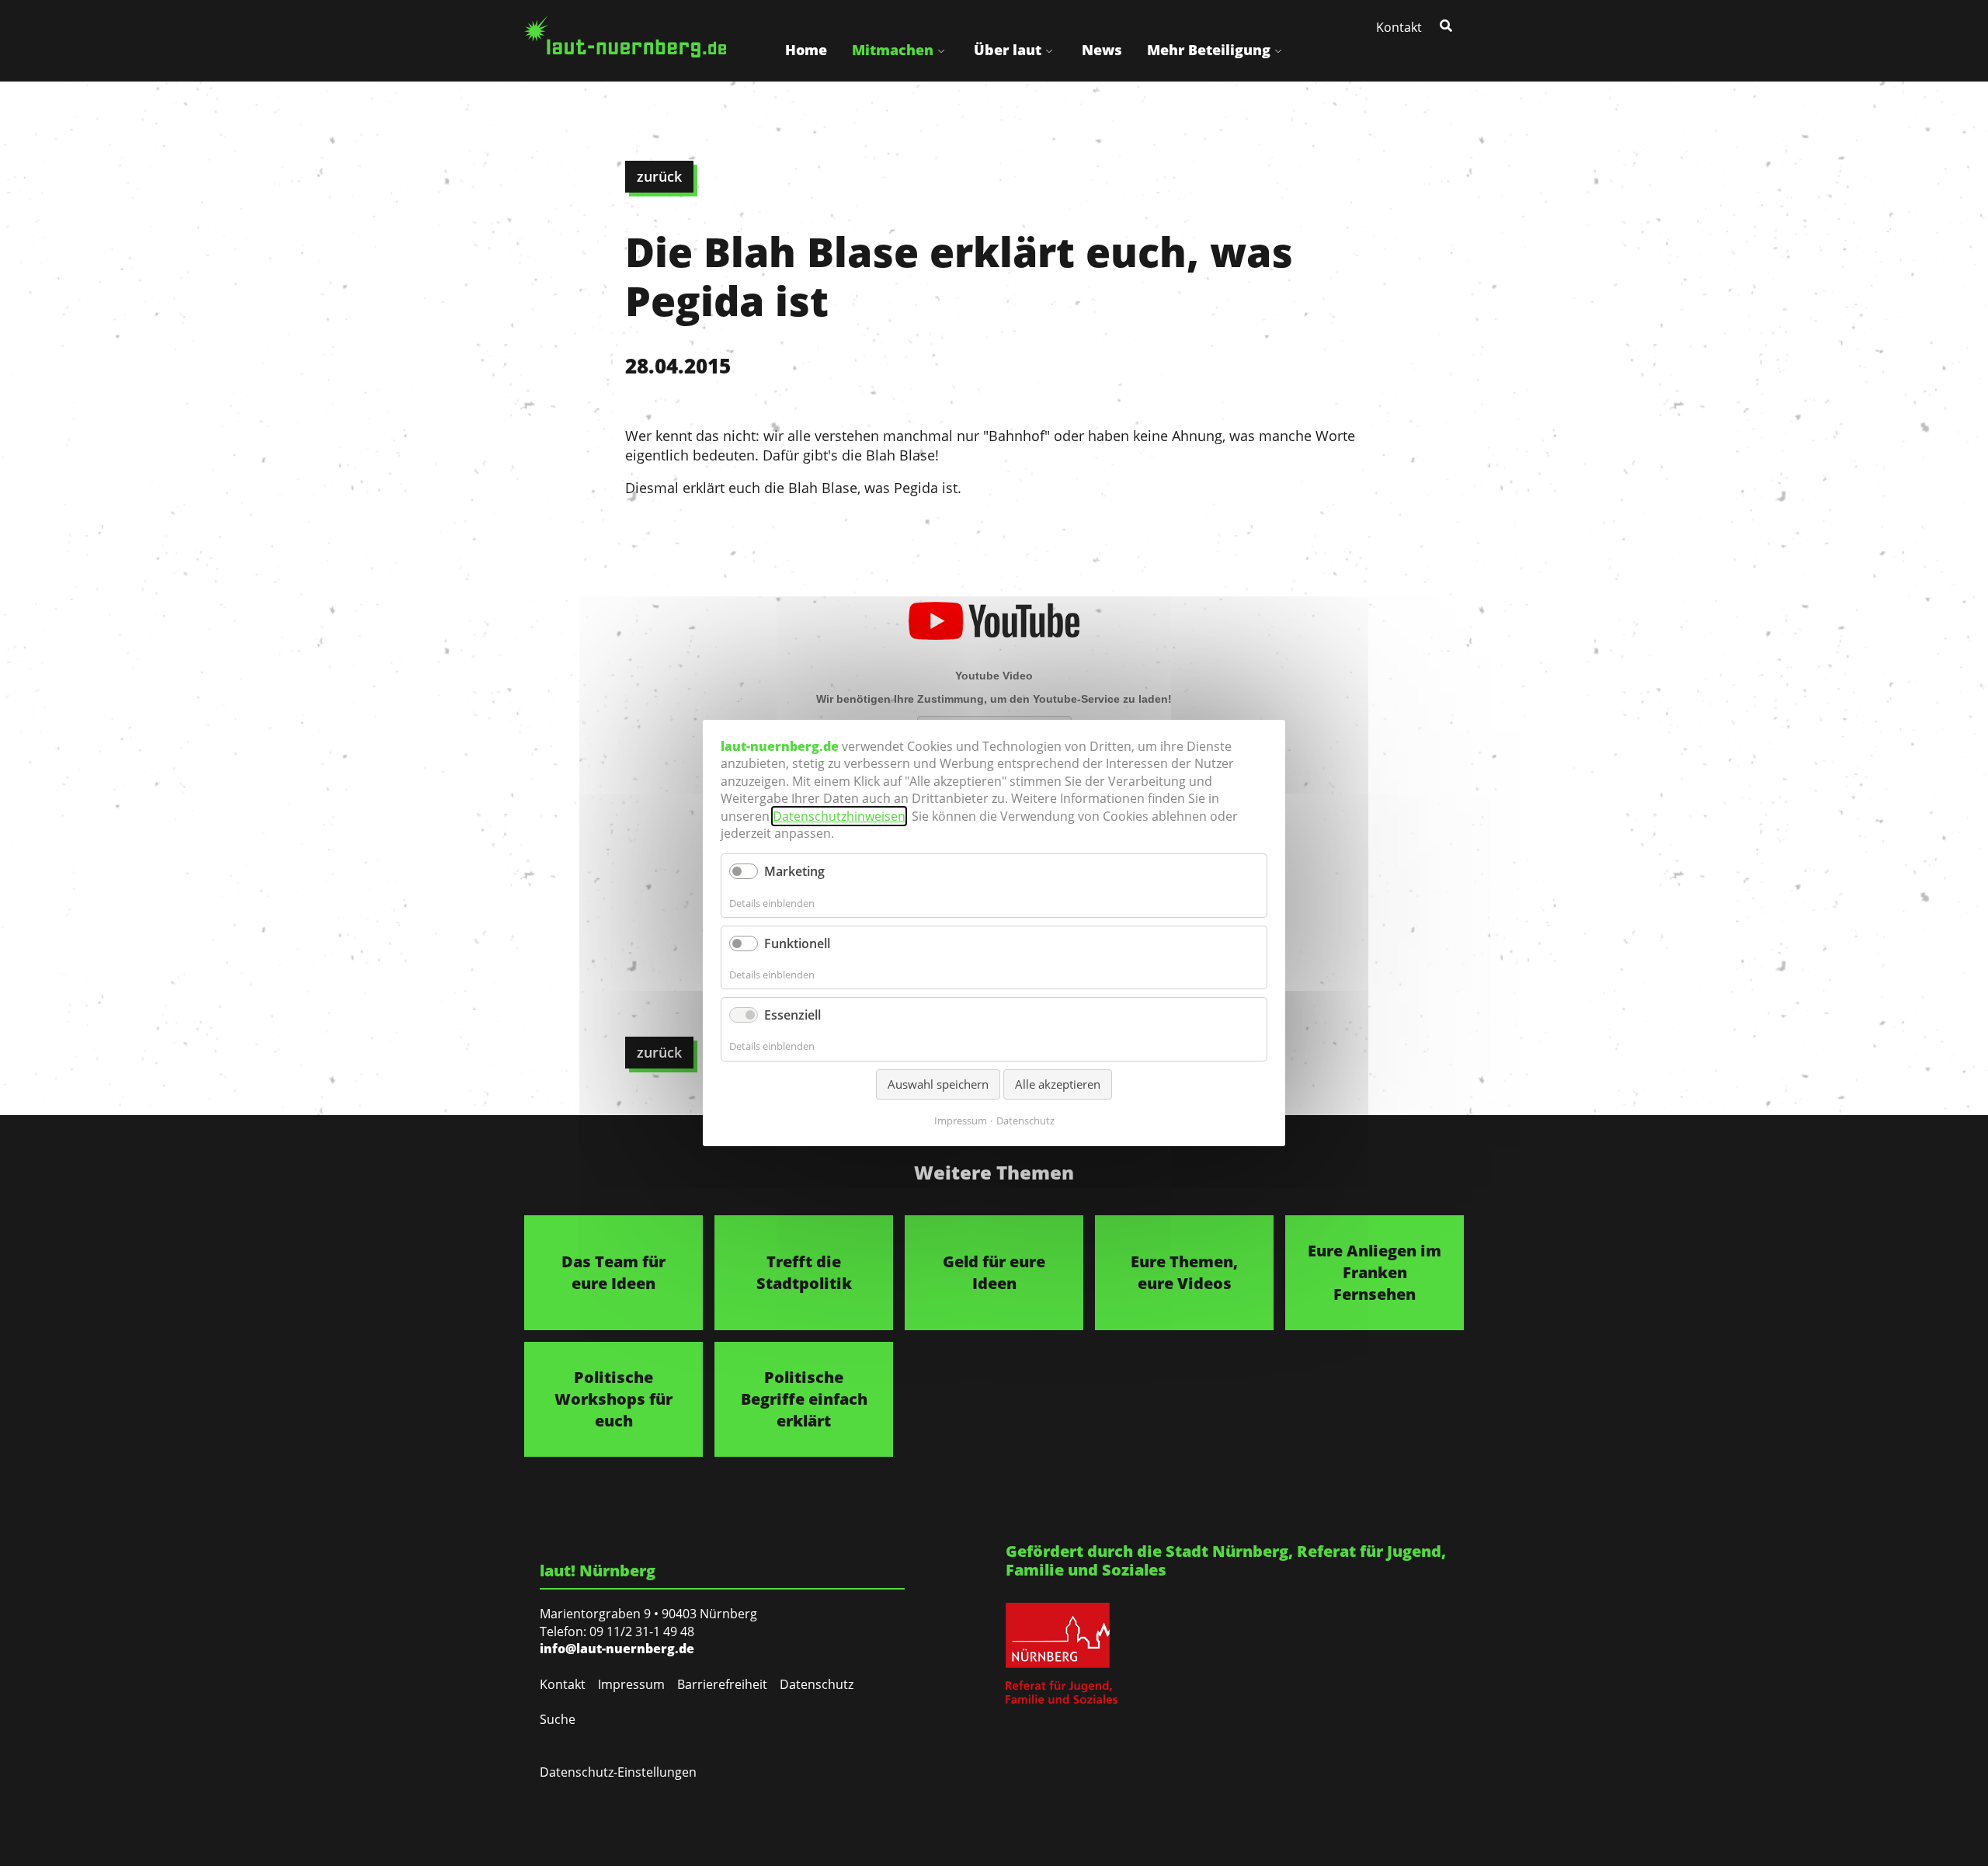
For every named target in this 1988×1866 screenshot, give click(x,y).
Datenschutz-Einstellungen (618, 1772)
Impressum (631, 1684)
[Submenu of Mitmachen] (941, 50)
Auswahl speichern (938, 1084)
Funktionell (797, 943)
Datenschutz (817, 1684)
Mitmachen (893, 50)
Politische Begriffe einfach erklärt (804, 1399)
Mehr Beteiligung (1209, 50)
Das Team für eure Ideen (613, 1272)
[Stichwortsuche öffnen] (1448, 25)
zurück (659, 176)
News (1102, 50)
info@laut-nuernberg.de (617, 1649)
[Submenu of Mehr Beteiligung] (1278, 50)
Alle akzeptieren (1058, 1084)
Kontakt (1399, 27)
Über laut (1008, 50)
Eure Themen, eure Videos (1184, 1272)
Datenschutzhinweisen (839, 816)
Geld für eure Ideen (994, 1272)
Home (806, 50)
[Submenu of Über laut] (1049, 50)
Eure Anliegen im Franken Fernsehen (1375, 1272)
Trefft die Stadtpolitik (804, 1272)
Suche (558, 1719)
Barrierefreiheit (722, 1684)
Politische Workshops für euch (613, 1399)
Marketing (794, 871)
